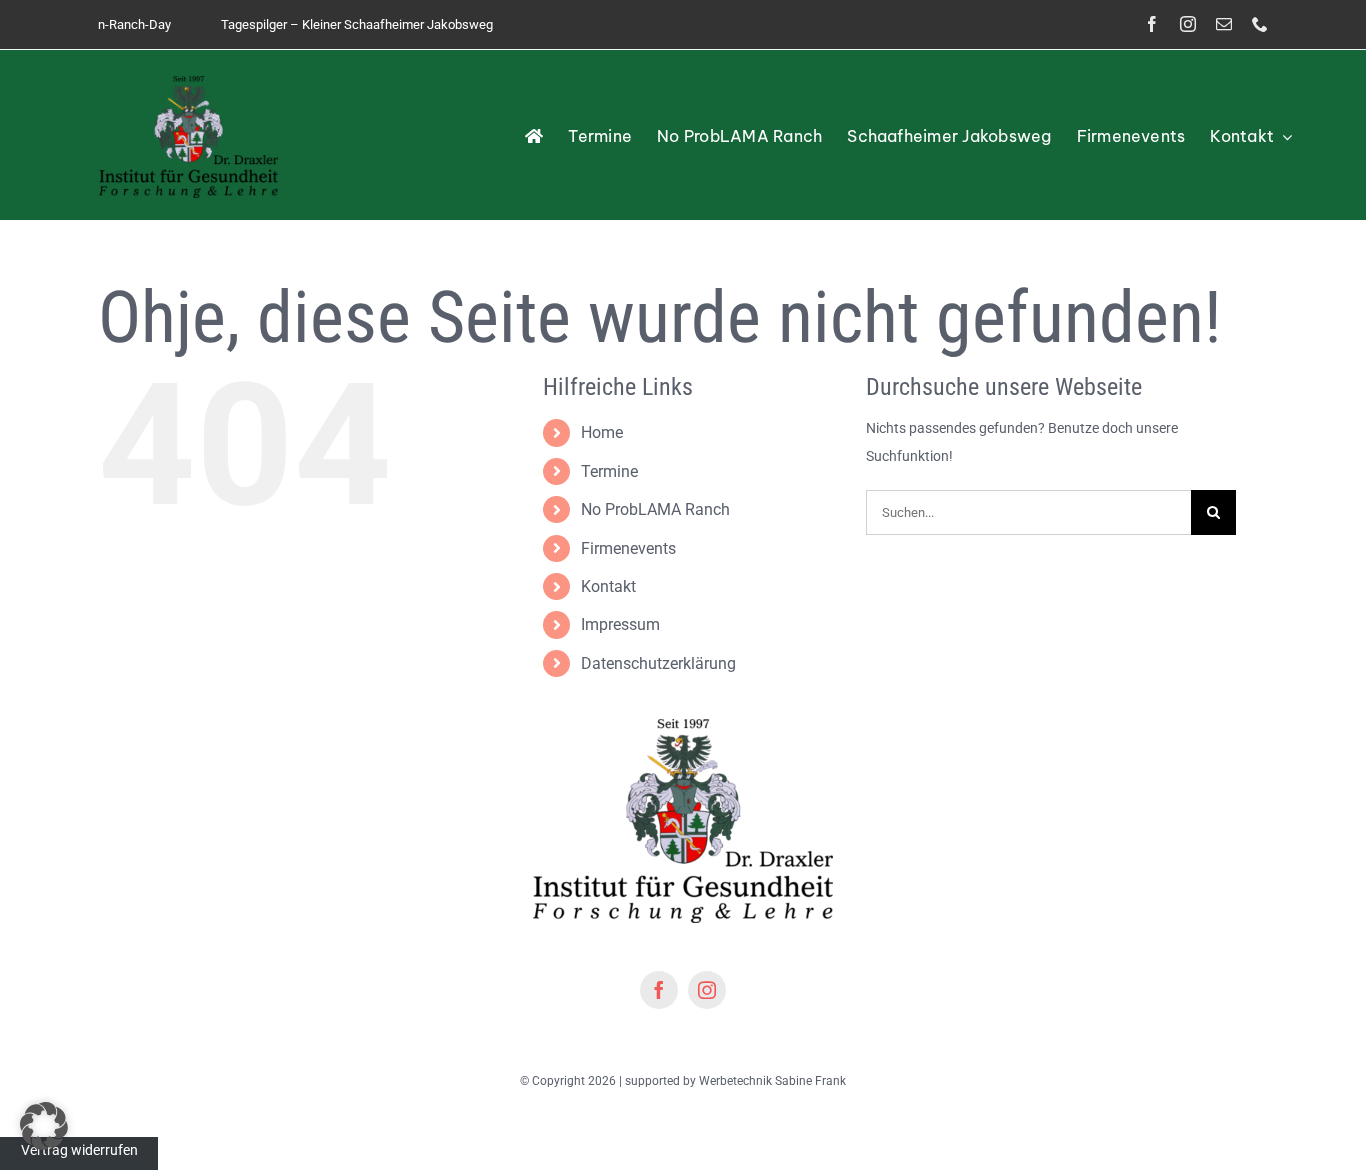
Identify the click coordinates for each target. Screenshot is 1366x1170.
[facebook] (1152, 24)
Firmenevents (628, 548)
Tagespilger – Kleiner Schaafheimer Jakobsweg (328, 24)
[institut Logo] (188, 83)
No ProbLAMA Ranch (655, 509)
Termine (609, 471)
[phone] (1260, 24)
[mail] (1224, 24)
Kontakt (608, 586)
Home (602, 432)
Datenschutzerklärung (658, 663)
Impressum (620, 624)
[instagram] (1188, 24)
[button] (44, 1126)
